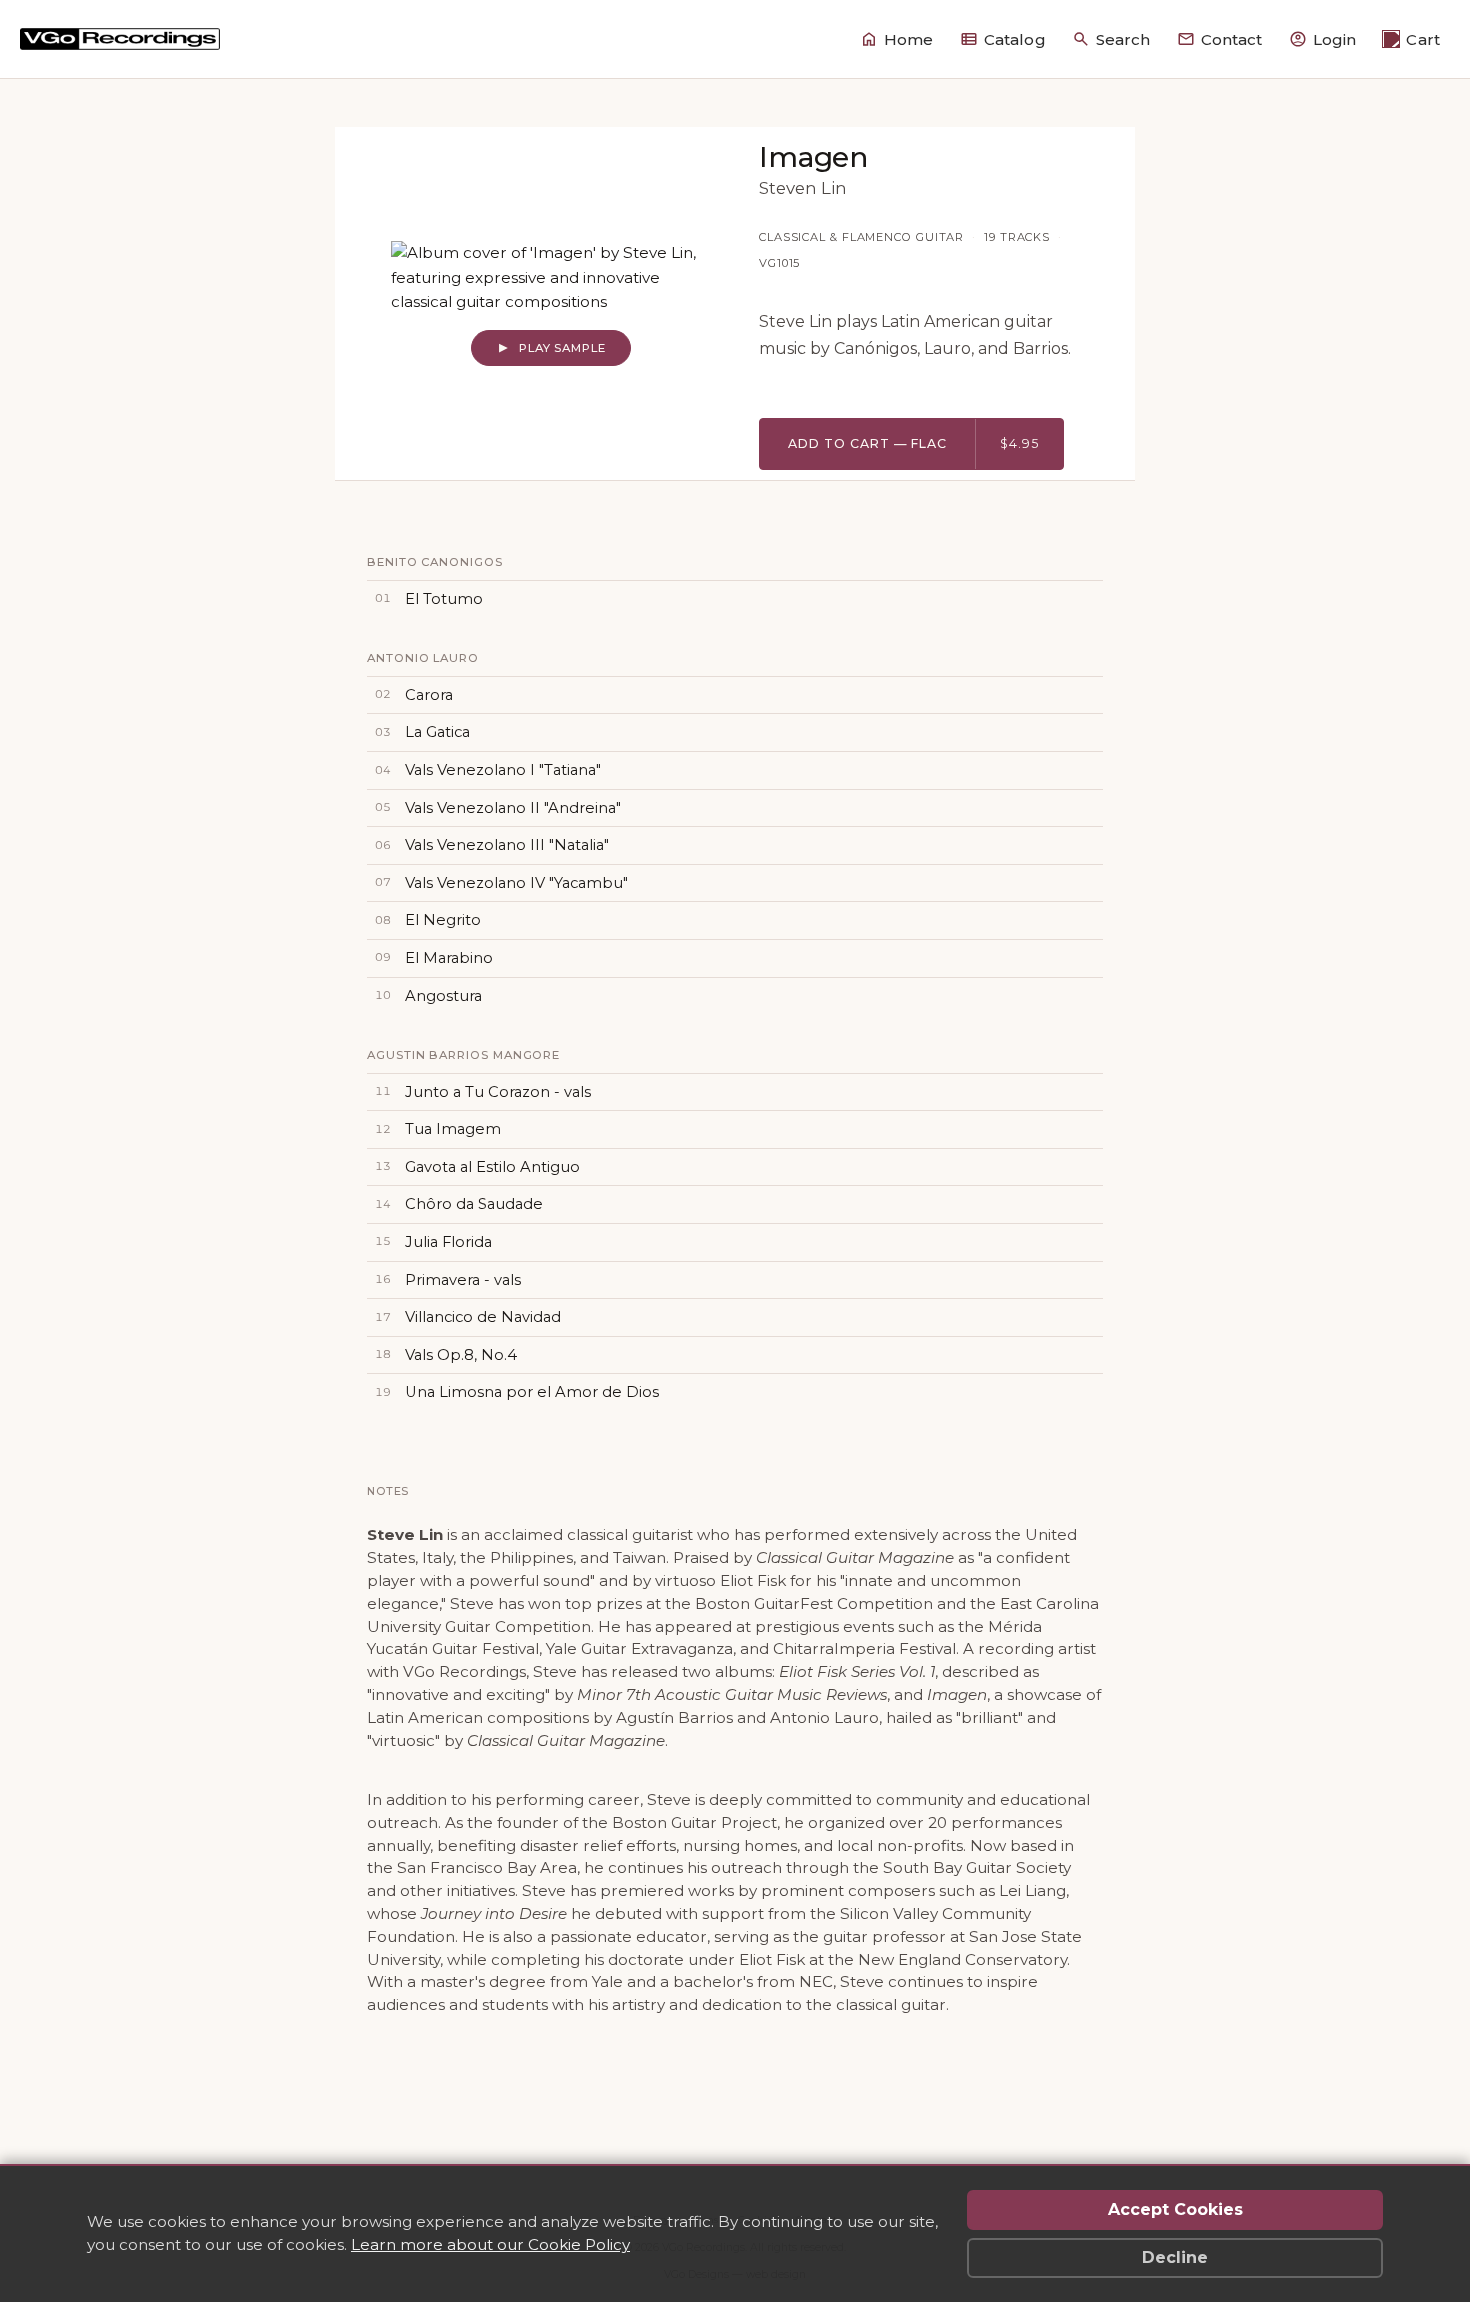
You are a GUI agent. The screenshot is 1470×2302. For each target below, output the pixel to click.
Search (1123, 39)
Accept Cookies (1175, 2209)
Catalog (1015, 39)
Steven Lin (803, 188)
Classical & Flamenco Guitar (861, 237)
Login (1335, 39)
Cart (1423, 39)
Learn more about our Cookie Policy (490, 2244)
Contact (1232, 39)
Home (909, 39)
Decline (1175, 2257)
